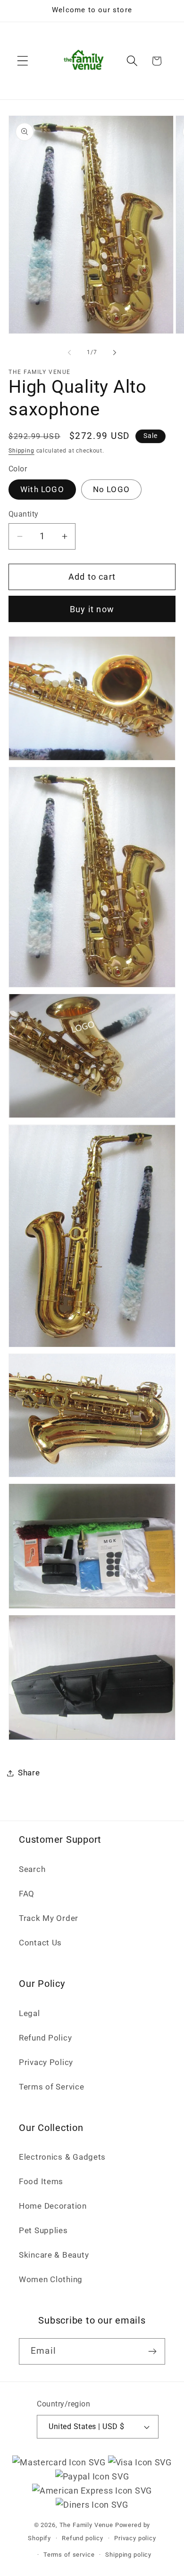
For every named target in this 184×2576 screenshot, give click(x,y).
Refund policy (83, 2538)
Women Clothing (51, 2279)
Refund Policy (45, 2038)
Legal (29, 2013)
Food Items (41, 2181)
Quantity (24, 514)
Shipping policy (128, 2555)
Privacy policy (135, 2538)
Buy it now (92, 609)
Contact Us (40, 1943)
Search (32, 1869)
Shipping (21, 451)
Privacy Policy (46, 2062)
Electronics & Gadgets (62, 2157)
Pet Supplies (43, 2230)
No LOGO (111, 489)
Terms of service (69, 2555)
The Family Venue (86, 2525)
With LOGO (42, 489)
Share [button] (29, 1773)
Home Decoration (53, 2206)
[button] (23, 61)
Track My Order (49, 1918)
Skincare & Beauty (54, 2255)
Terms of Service (52, 2087)
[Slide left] (69, 353)
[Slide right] (115, 353)
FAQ (27, 1894)
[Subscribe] (152, 2351)
